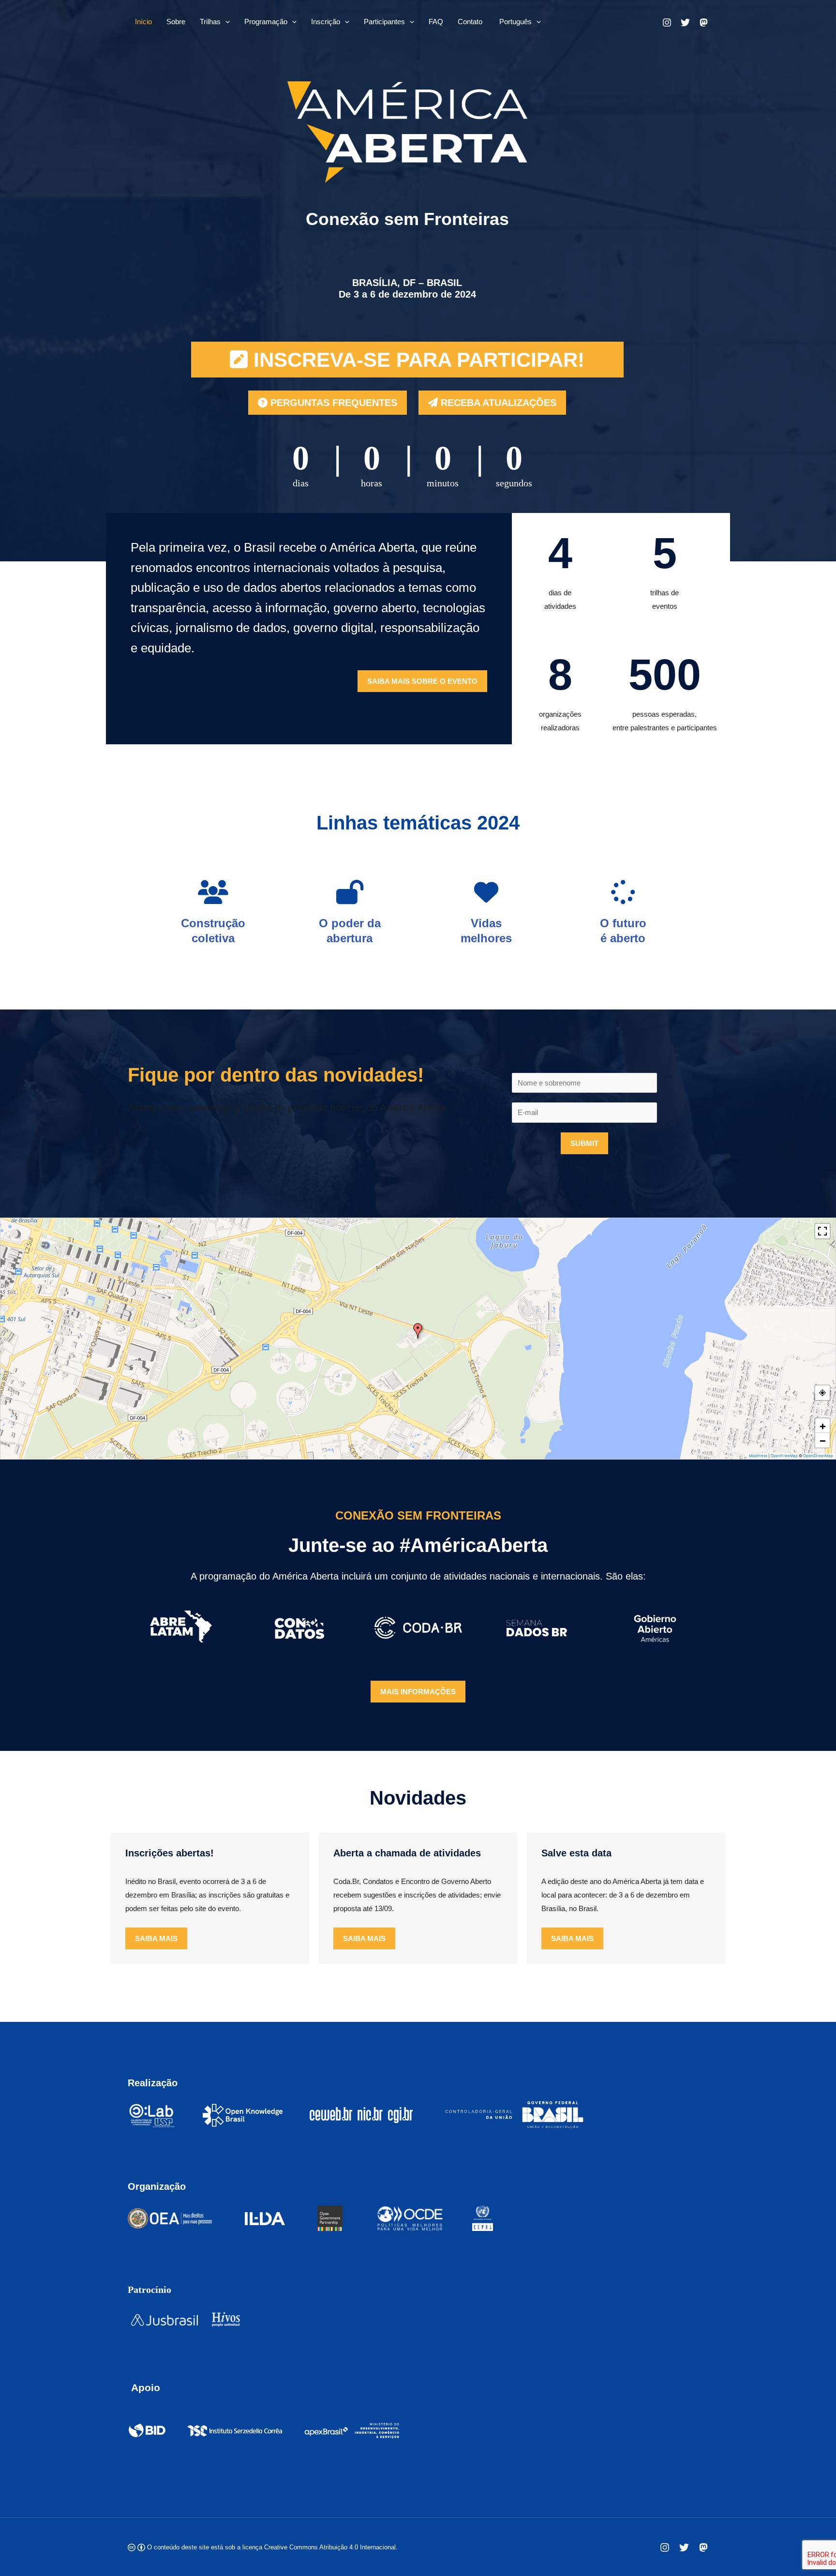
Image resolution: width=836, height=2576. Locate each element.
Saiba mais (156, 1938)
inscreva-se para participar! (416, 360)
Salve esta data (576, 1853)
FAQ (436, 22)
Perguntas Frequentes (332, 403)
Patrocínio (149, 2290)
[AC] (667, 23)
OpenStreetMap (818, 1456)
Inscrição (326, 22)
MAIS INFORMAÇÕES (418, 1692)
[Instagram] (665, 2547)
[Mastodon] (703, 2547)
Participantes (384, 22)
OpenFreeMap (784, 1456)
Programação (266, 22)
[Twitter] (684, 2547)
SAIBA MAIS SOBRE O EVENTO (422, 681)
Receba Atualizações (497, 403)
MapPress (758, 1456)
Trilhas (210, 22)
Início (143, 22)
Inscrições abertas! (170, 1853)
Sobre (176, 22)
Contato (470, 22)
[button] (225, 22)
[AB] (685, 23)
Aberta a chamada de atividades (407, 1853)
